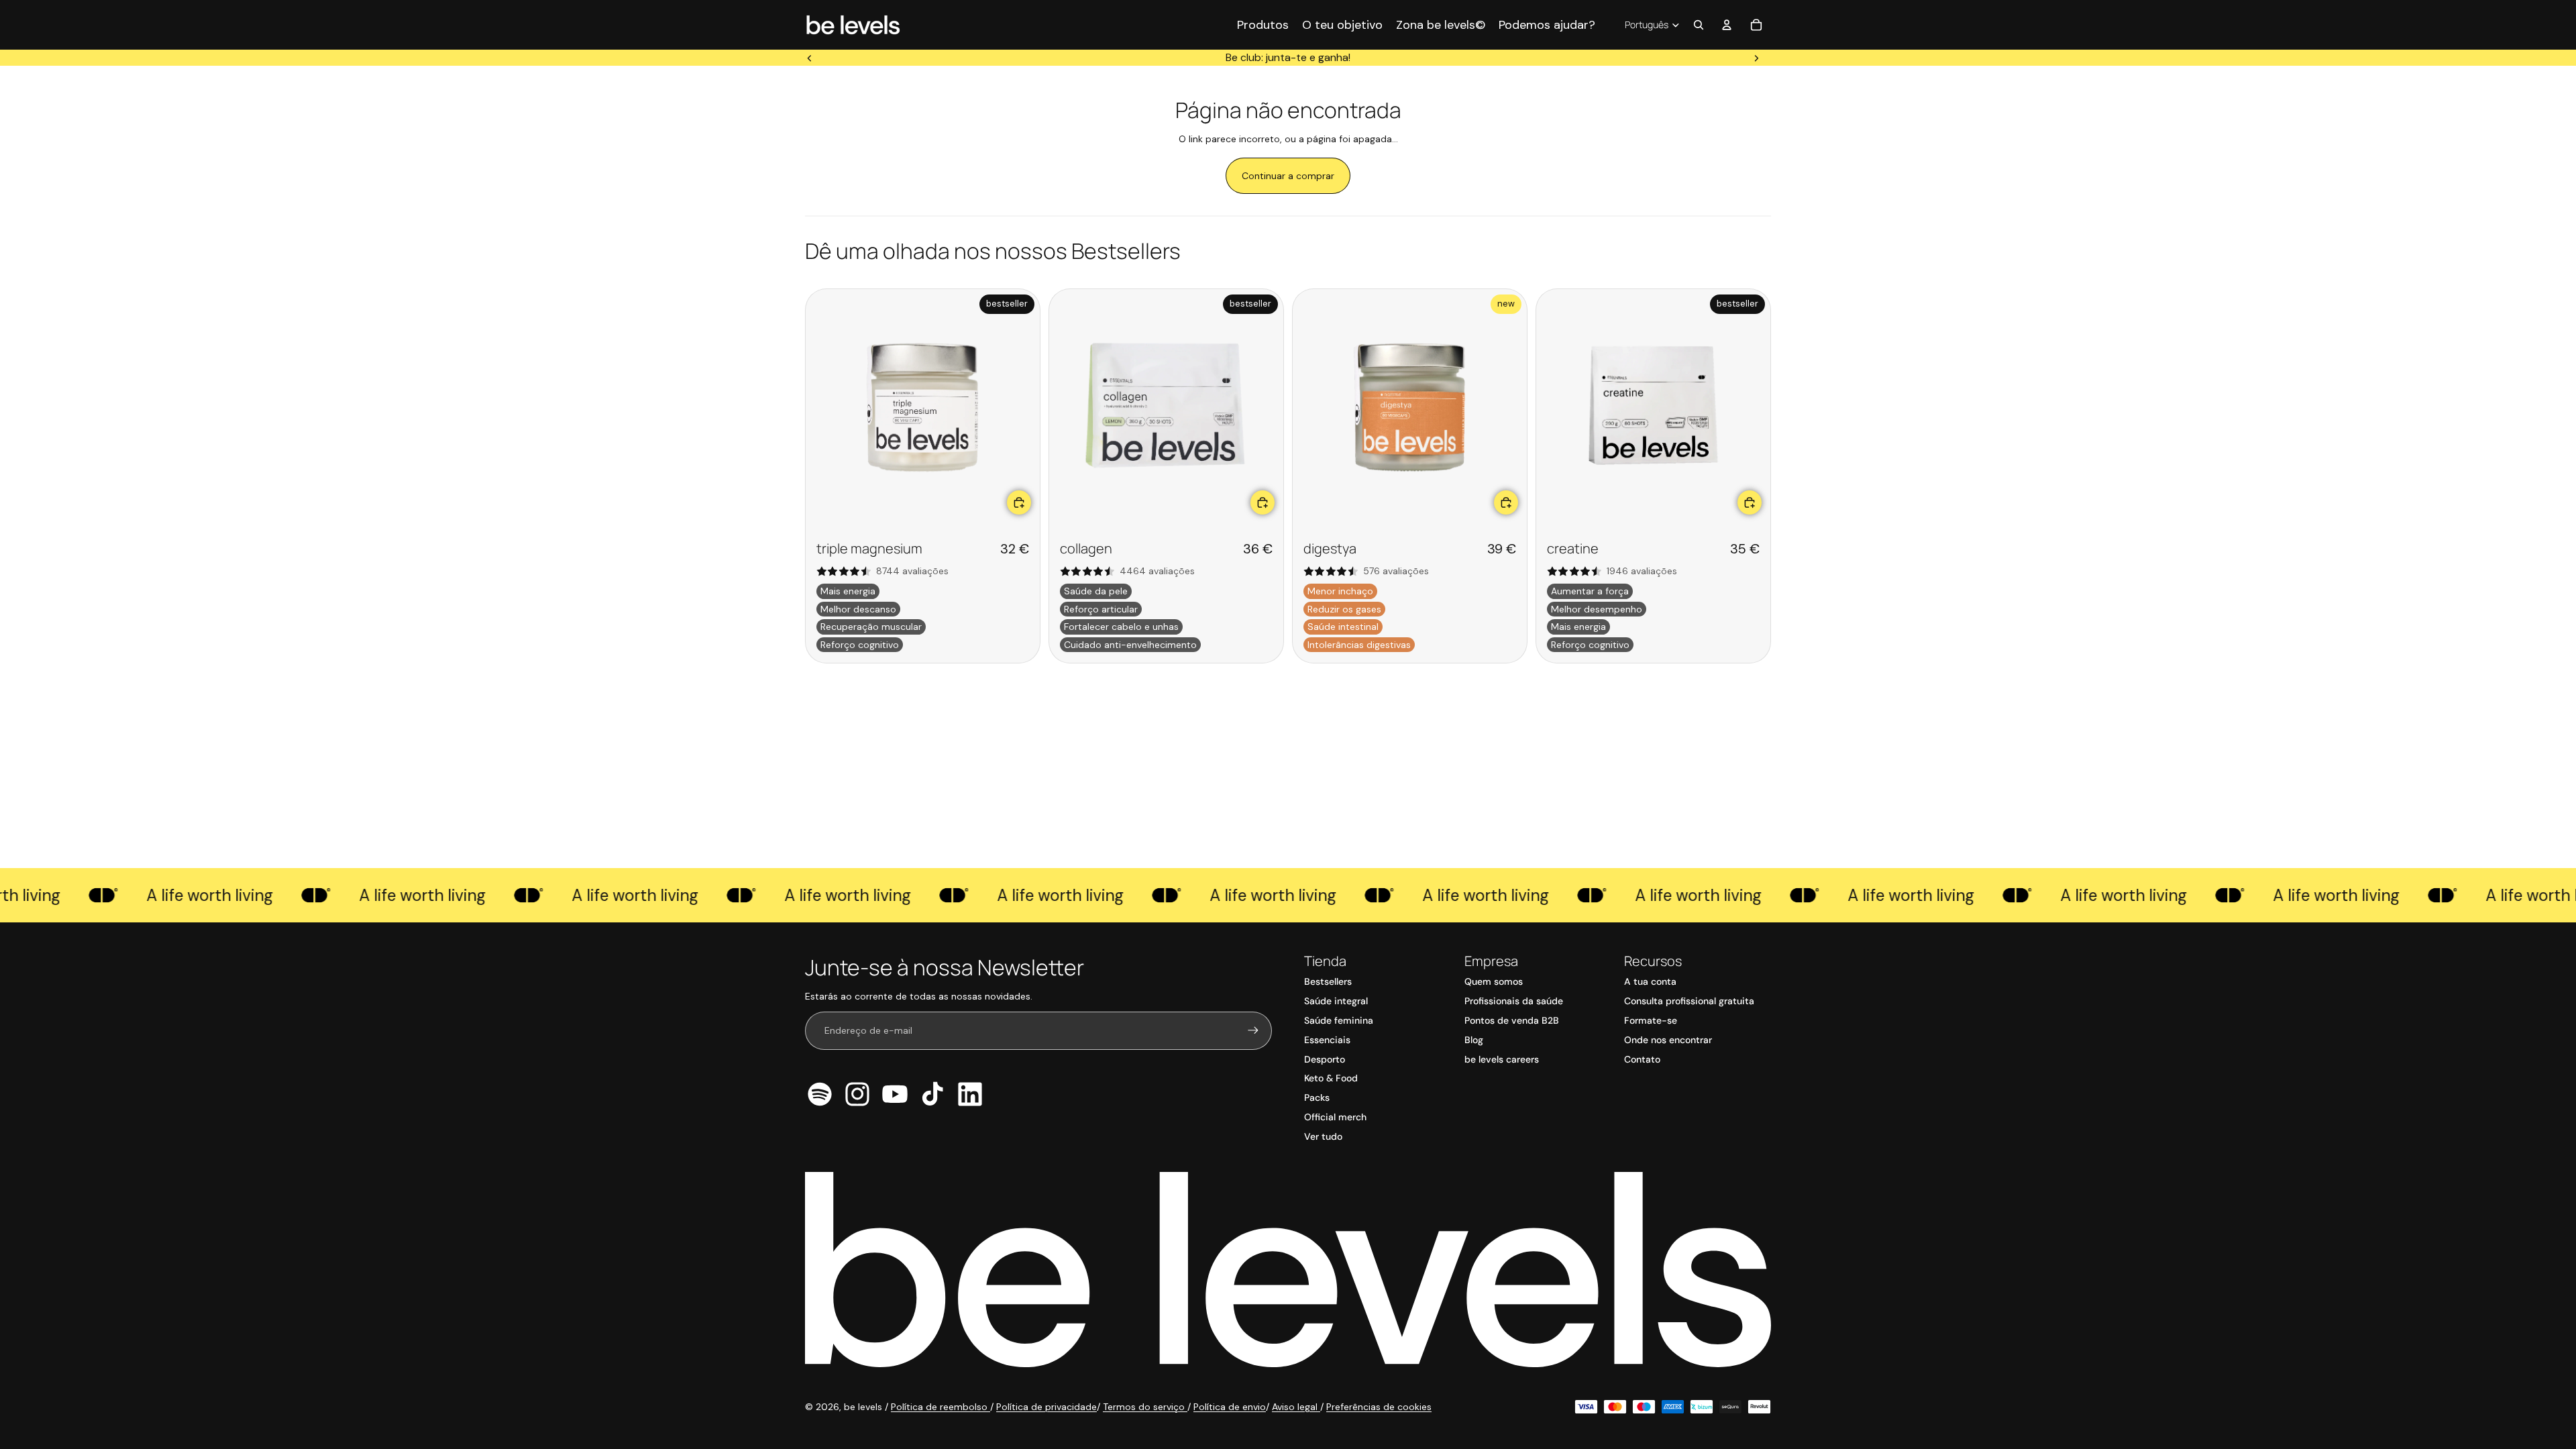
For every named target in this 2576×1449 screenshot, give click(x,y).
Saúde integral (1336, 1001)
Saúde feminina (1339, 1020)
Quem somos (1494, 981)
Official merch (1335, 1117)
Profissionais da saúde (1514, 1001)
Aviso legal (1296, 1407)
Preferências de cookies (1379, 1407)
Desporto (1325, 1059)
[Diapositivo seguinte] (1756, 58)
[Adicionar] (1019, 502)
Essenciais (1327, 1040)
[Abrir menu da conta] (1727, 25)
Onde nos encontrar (1668, 1040)
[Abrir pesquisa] (1699, 25)
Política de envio (1230, 1407)
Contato (1642, 1059)
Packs (1317, 1097)
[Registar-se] (1253, 1030)
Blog (1474, 1040)
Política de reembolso (941, 1407)
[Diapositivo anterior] (810, 58)
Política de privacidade (1046, 1407)
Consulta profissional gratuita (1689, 1001)
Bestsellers (1328, 981)
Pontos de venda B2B (1512, 1020)
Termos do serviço (1145, 1407)
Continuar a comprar (1288, 176)
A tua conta (1650, 981)
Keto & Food (1331, 1078)
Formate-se (1651, 1020)
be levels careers (1502, 1059)
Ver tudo (1323, 1136)
